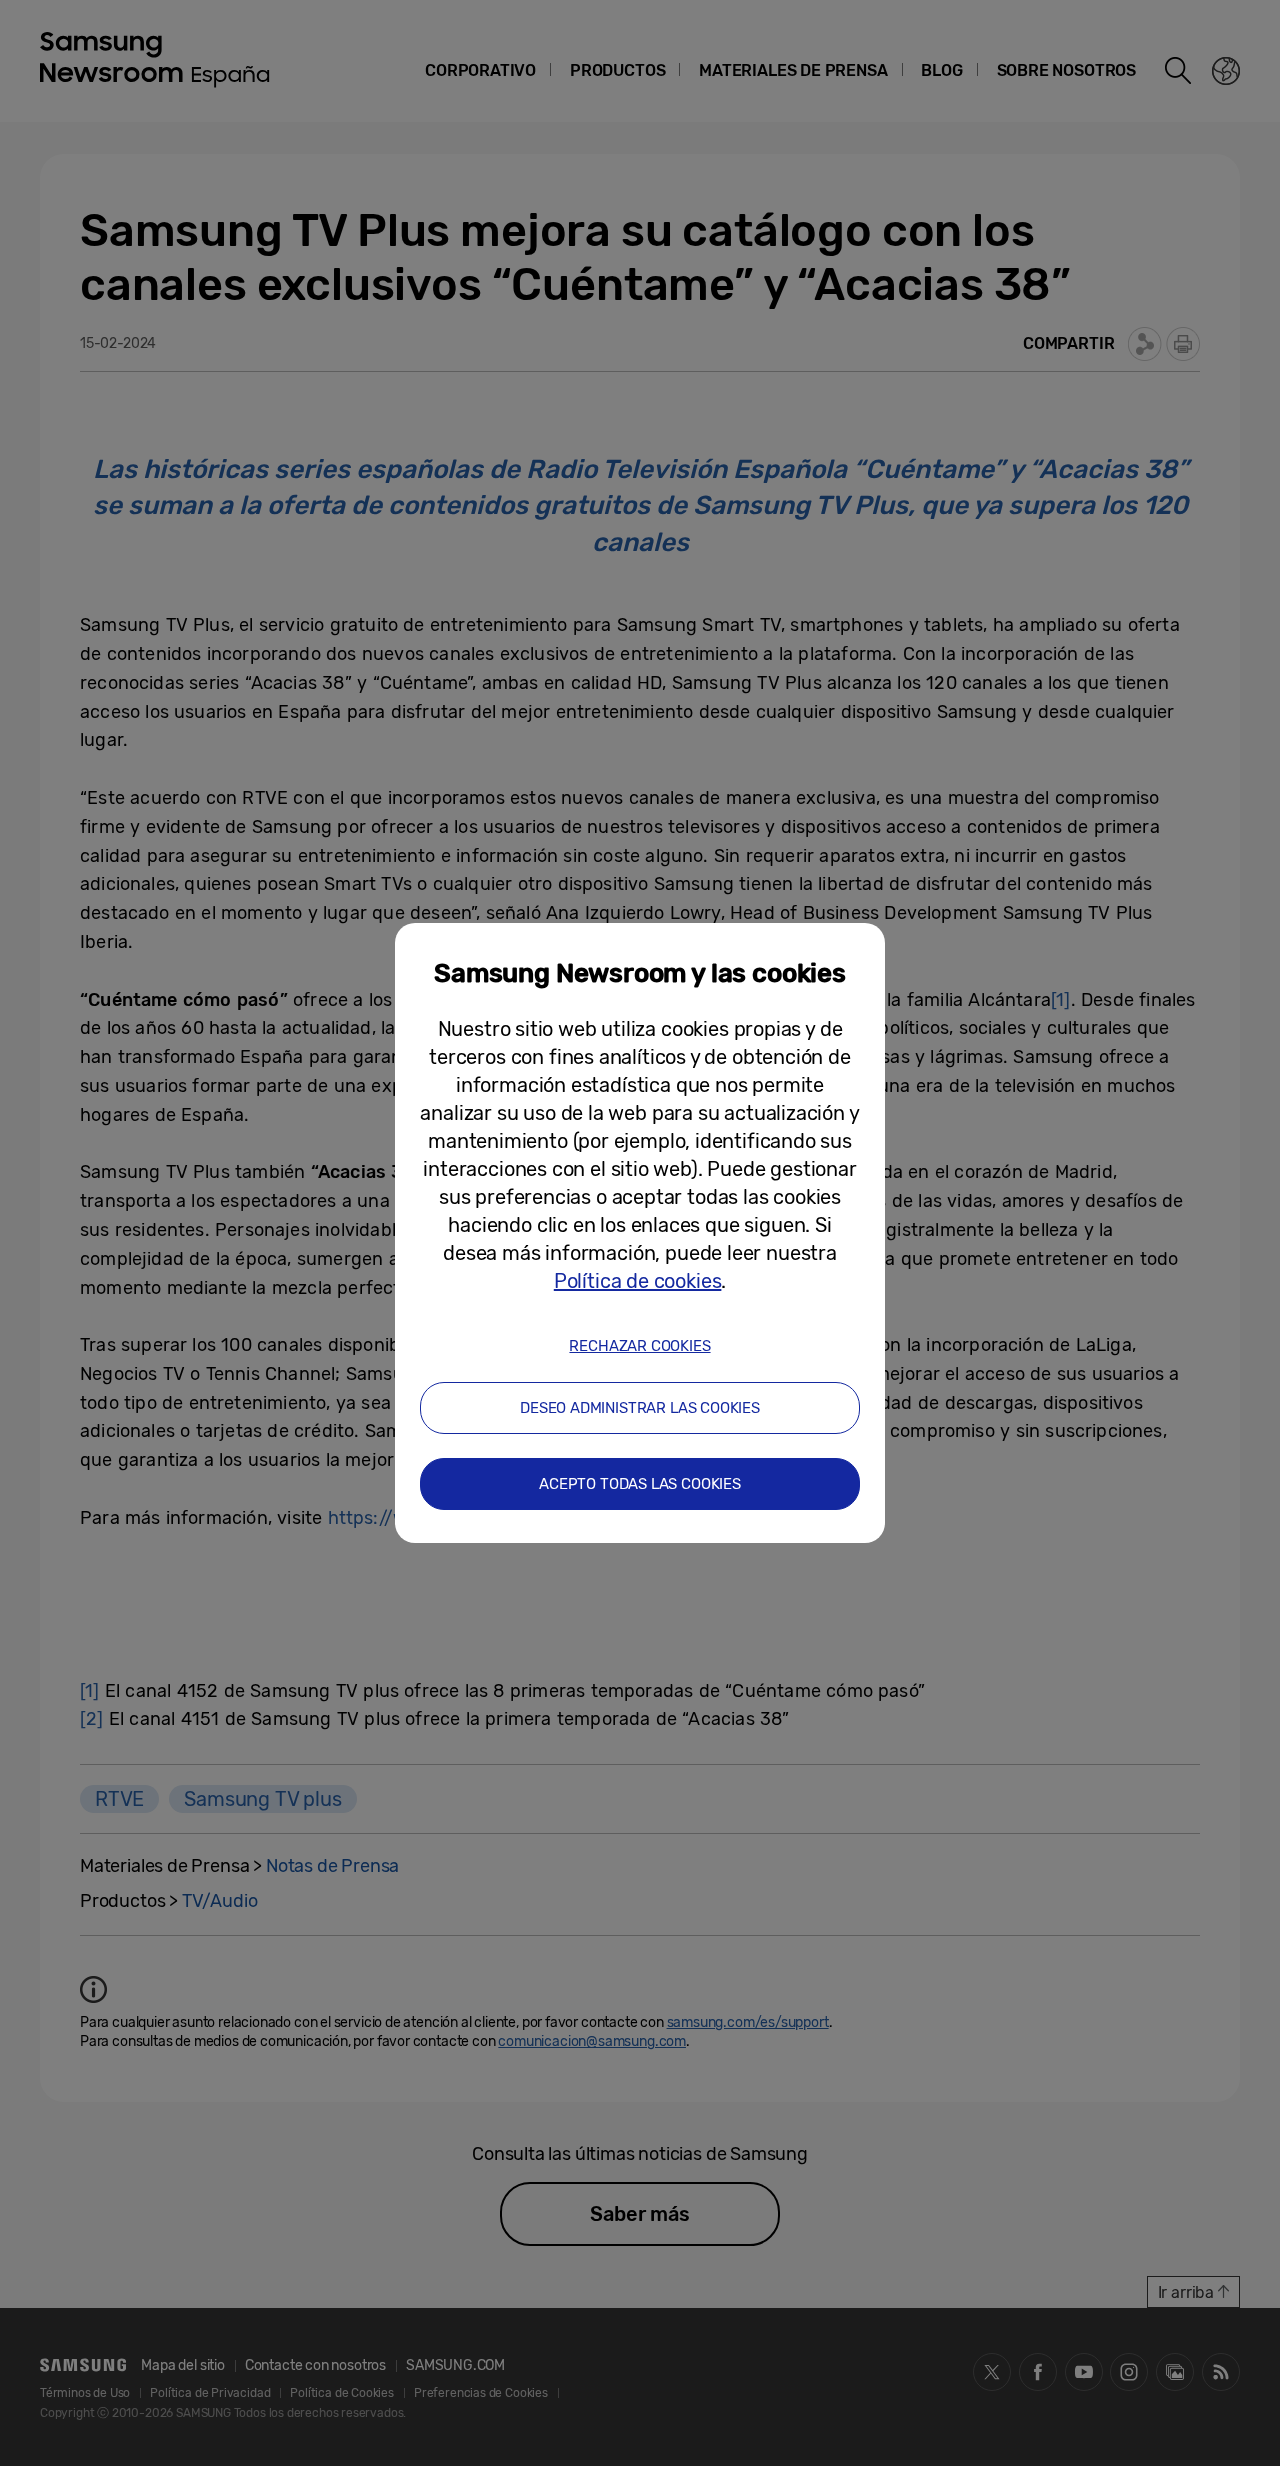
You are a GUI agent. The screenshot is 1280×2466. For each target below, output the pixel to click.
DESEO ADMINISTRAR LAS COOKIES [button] (640, 1408)
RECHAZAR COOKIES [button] (639, 1346)
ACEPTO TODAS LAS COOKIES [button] (640, 1484)
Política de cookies (638, 1281)
